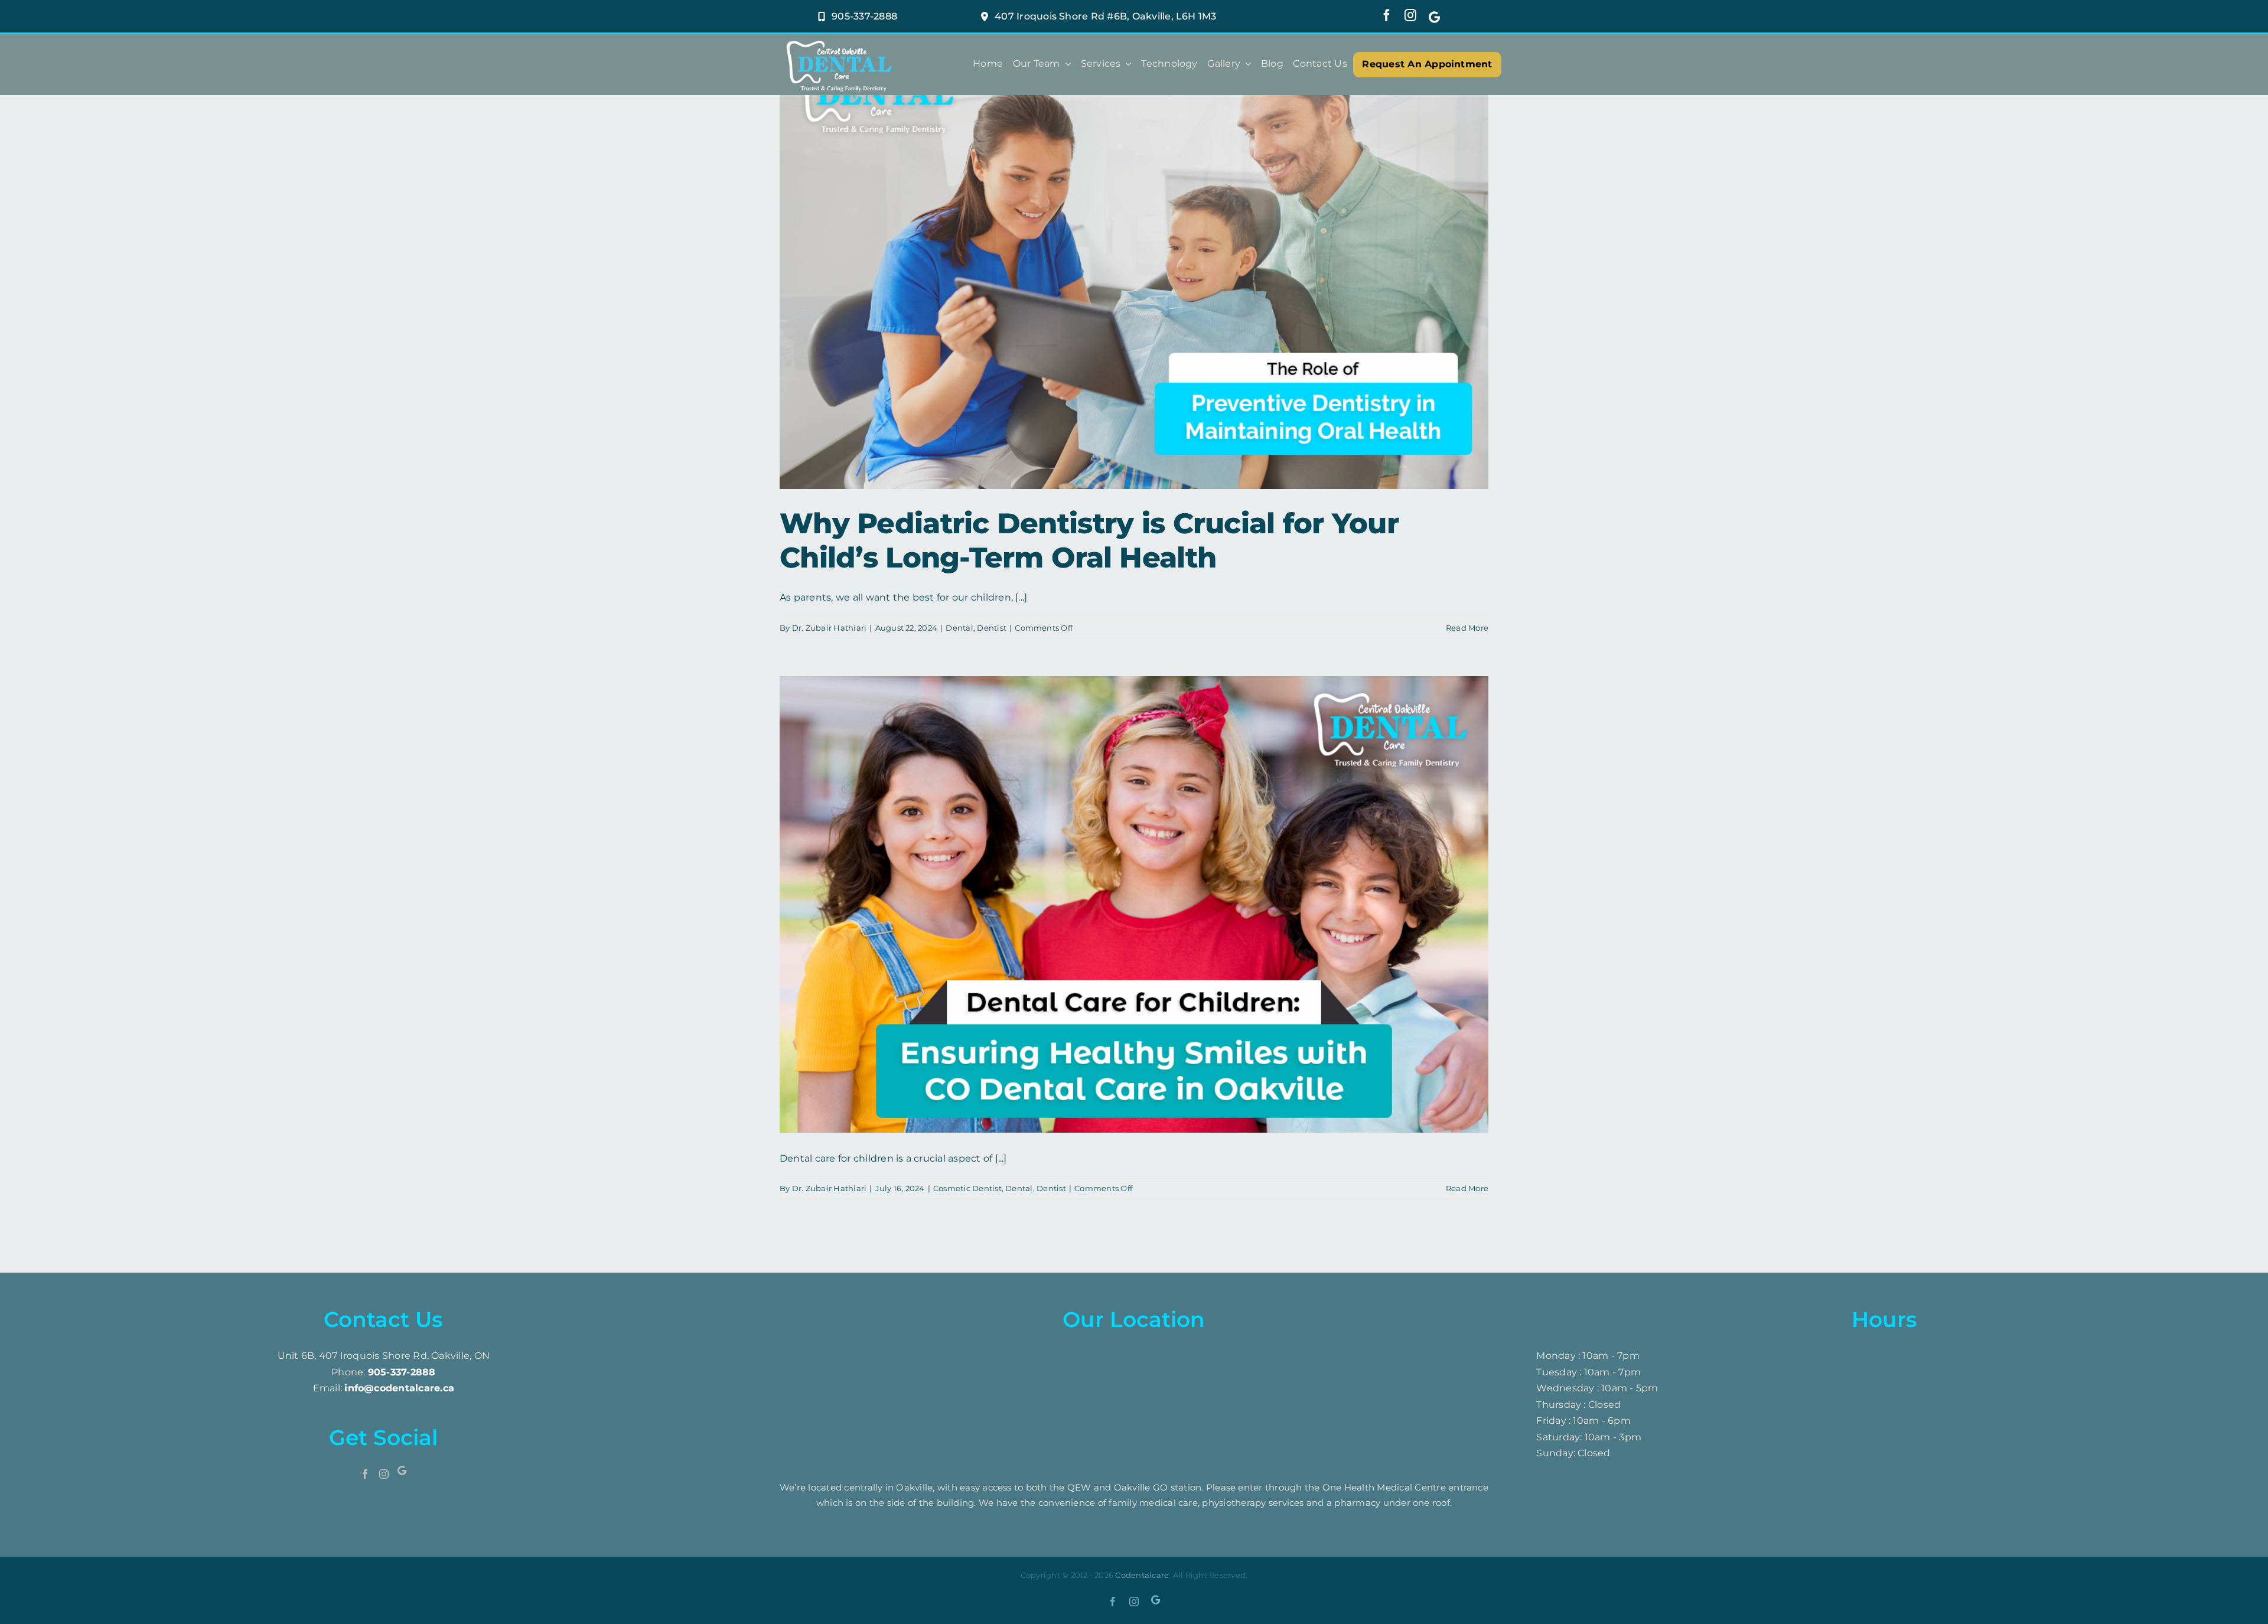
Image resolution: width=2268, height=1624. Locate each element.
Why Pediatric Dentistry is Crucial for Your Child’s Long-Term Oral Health (1089, 540)
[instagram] (1410, 15)
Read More (1467, 628)
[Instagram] (384, 1474)
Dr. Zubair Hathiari (830, 628)
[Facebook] (365, 1474)
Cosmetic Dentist (967, 1188)
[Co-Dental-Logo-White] (839, 40)
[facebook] (1387, 15)
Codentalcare (1142, 1575)
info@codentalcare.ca (399, 1388)
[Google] (1434, 16)
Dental (959, 628)
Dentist (992, 628)
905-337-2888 (402, 1372)
